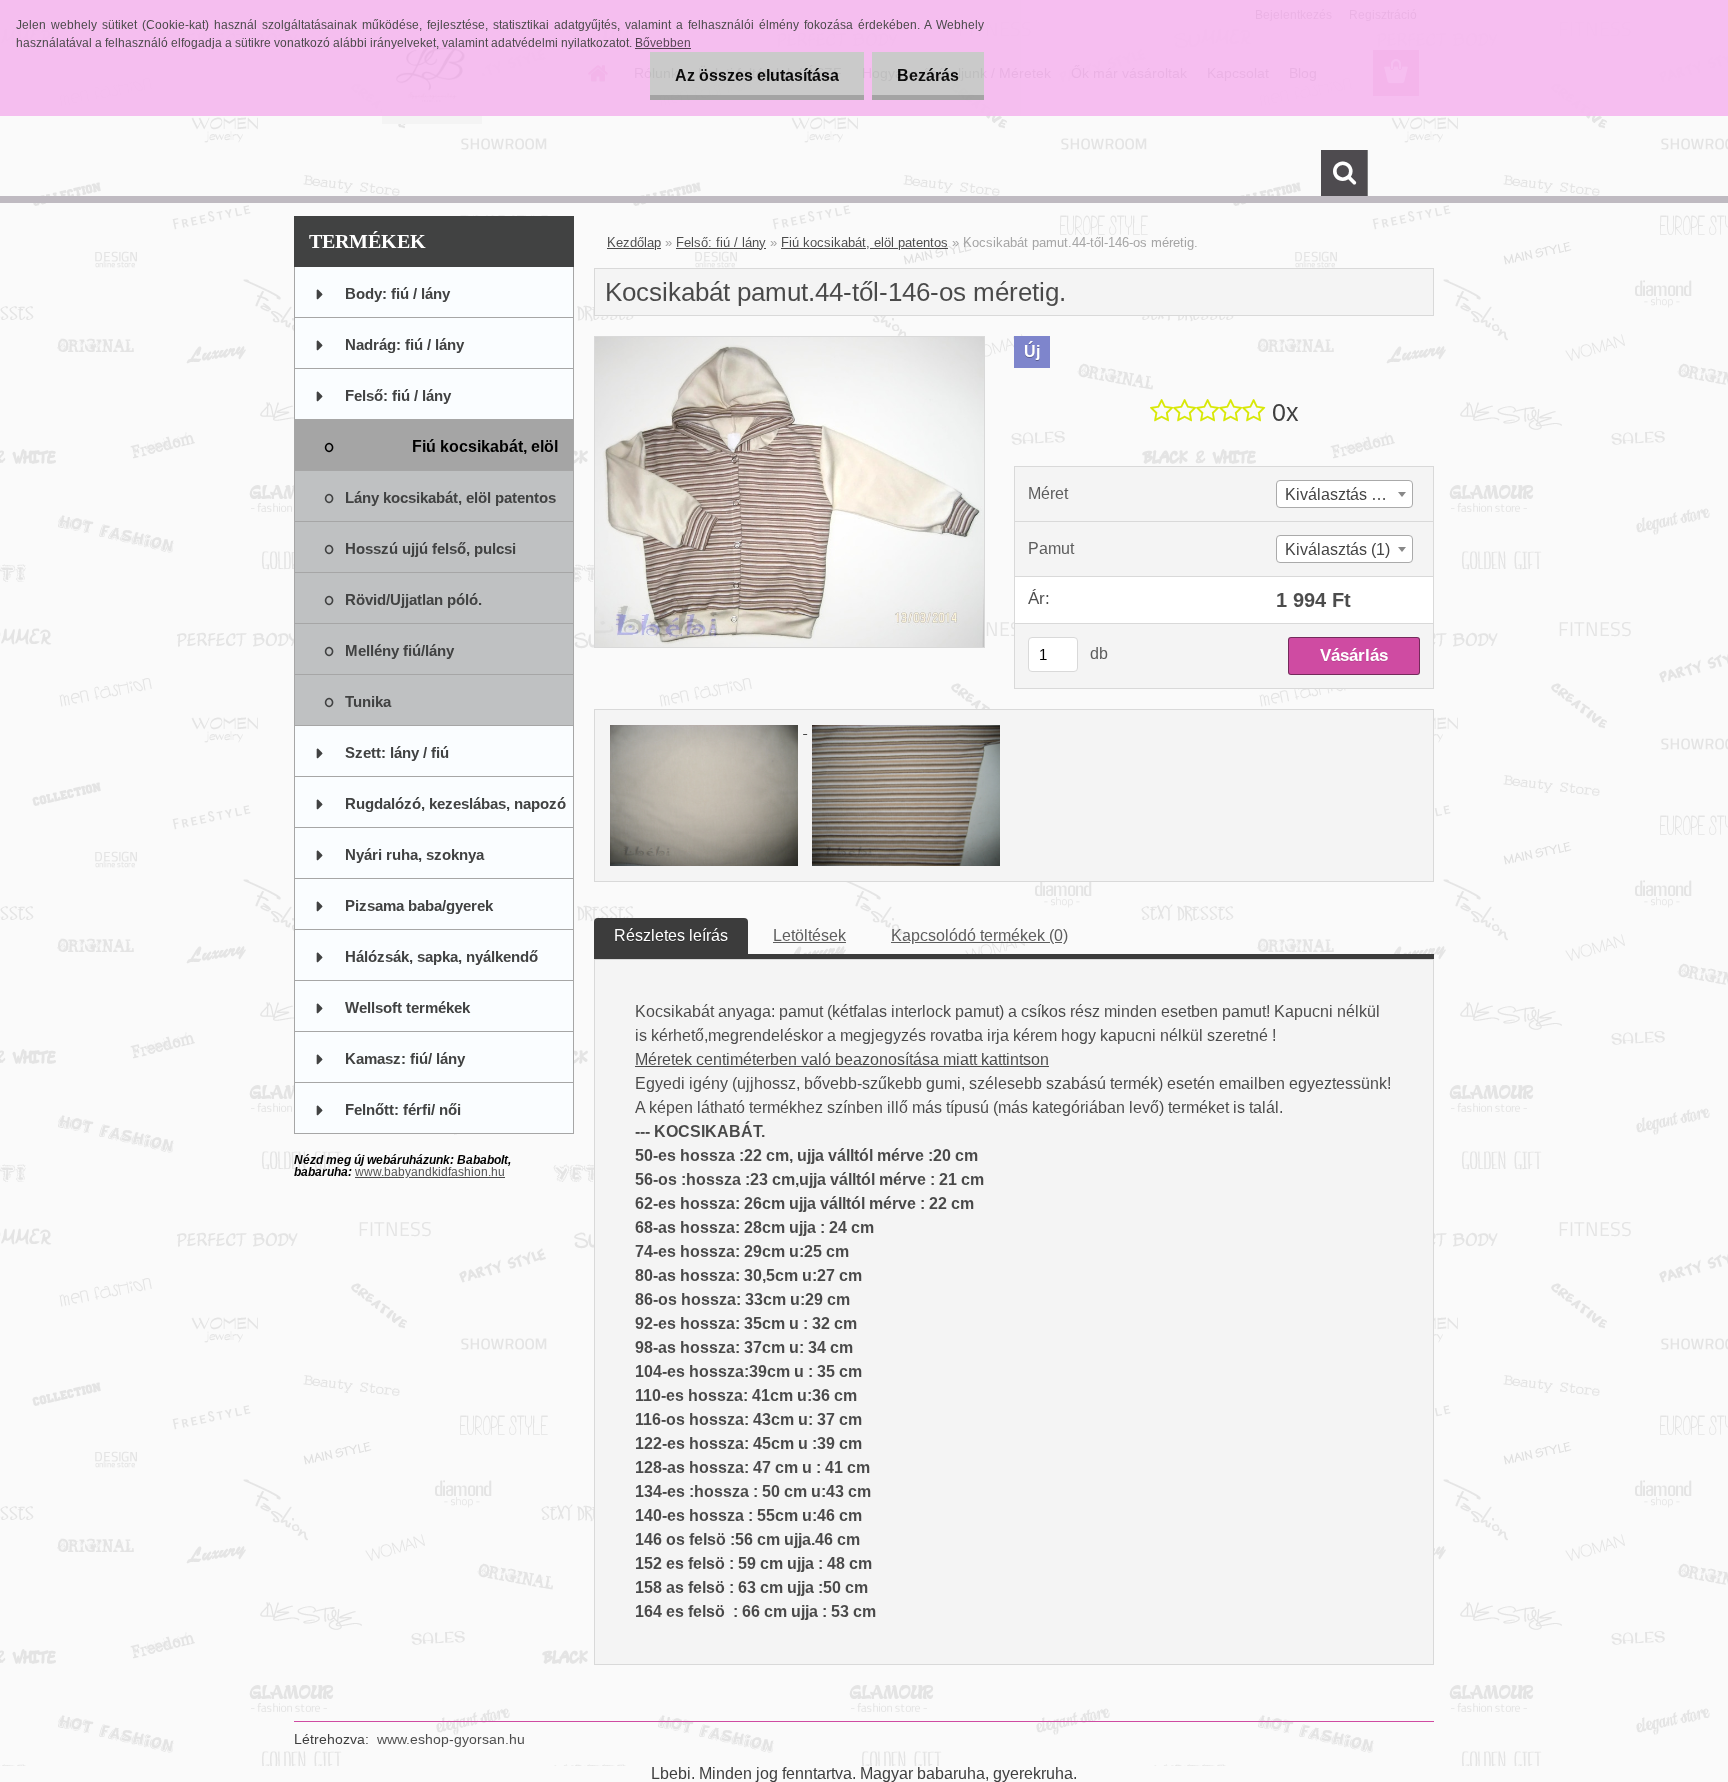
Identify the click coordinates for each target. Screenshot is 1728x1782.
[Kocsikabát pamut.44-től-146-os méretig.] (789, 344)
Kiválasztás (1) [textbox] (1337, 549)
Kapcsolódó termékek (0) (979, 935)
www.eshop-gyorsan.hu (451, 1739)
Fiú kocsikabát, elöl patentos (864, 242)
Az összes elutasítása (757, 75)
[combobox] (1344, 494)
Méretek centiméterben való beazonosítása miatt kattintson (842, 1059)
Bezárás (928, 75)
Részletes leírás (671, 935)
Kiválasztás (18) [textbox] (1342, 494)
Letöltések (809, 935)
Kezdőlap (634, 242)
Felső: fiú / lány (721, 242)
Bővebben (663, 43)
